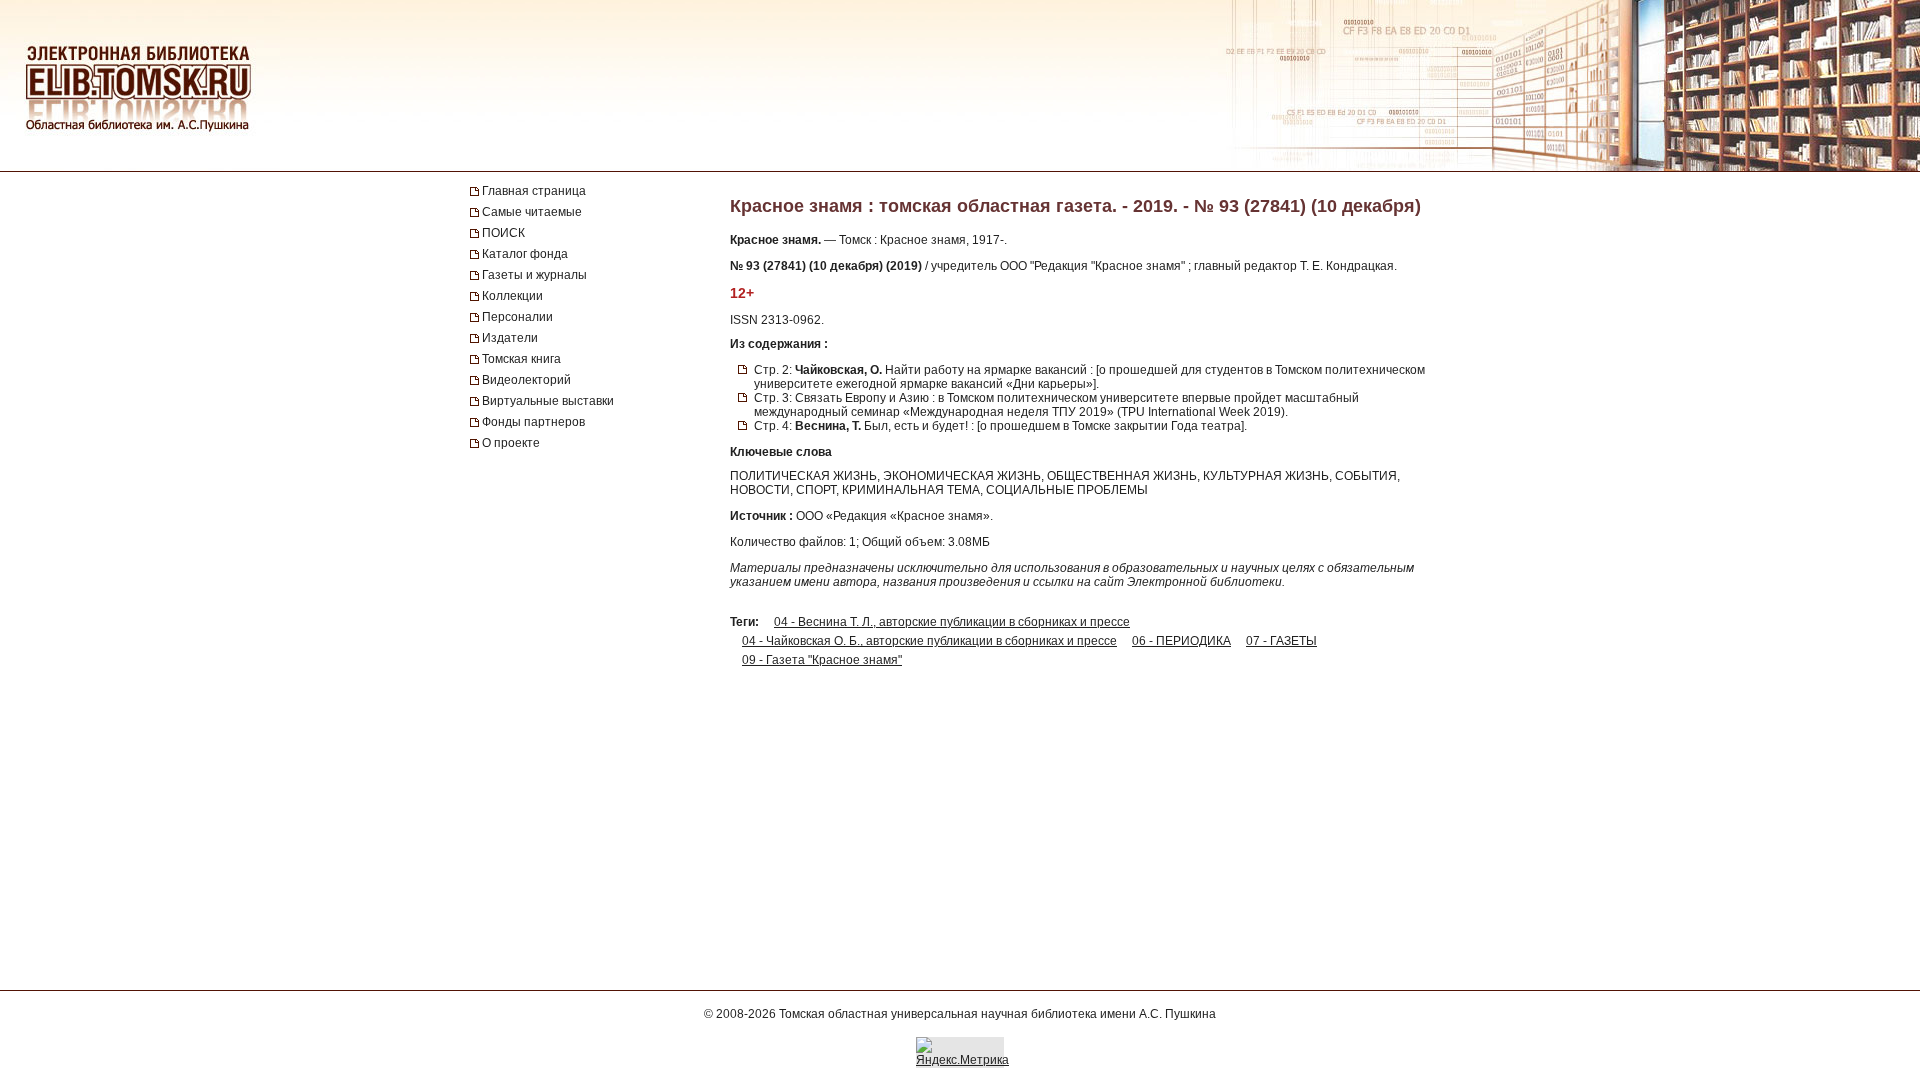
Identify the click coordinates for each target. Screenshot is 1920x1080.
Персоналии (517, 317)
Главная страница (534, 191)
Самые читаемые (532, 212)
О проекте (511, 443)
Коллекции (512, 296)
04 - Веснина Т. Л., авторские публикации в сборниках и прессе (952, 622)
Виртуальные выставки (548, 401)
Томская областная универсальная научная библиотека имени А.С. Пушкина (997, 1014)
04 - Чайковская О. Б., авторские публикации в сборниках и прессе (929, 641)
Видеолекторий (526, 380)
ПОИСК (503, 233)
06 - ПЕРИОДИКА (1181, 641)
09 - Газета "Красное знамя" (822, 660)
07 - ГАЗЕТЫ (1281, 641)
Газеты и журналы (534, 275)
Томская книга (521, 359)
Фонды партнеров (533, 422)
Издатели (510, 338)
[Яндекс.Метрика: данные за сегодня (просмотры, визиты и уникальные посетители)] (962, 1052)
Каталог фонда (525, 254)
